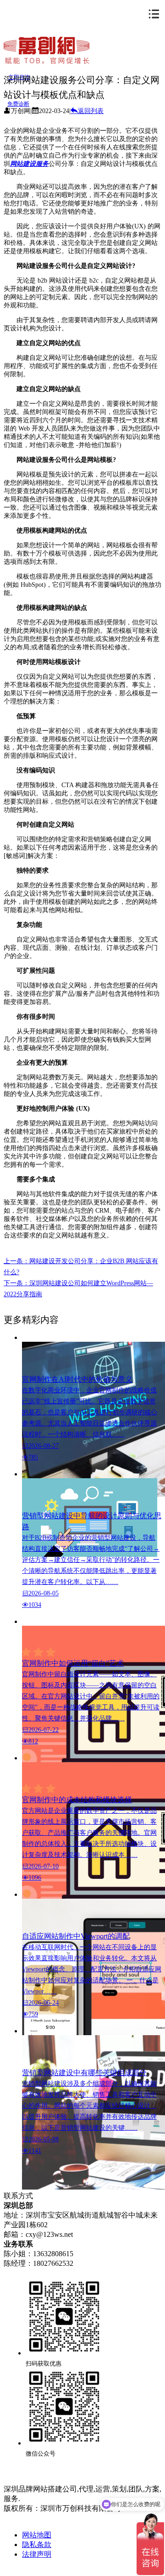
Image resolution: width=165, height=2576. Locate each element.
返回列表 (91, 111)
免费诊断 (18, 104)
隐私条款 (37, 2545)
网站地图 (37, 2535)
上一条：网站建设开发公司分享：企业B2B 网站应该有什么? (81, 1267)
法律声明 (37, 2554)
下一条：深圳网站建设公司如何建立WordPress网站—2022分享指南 (78, 1289)
